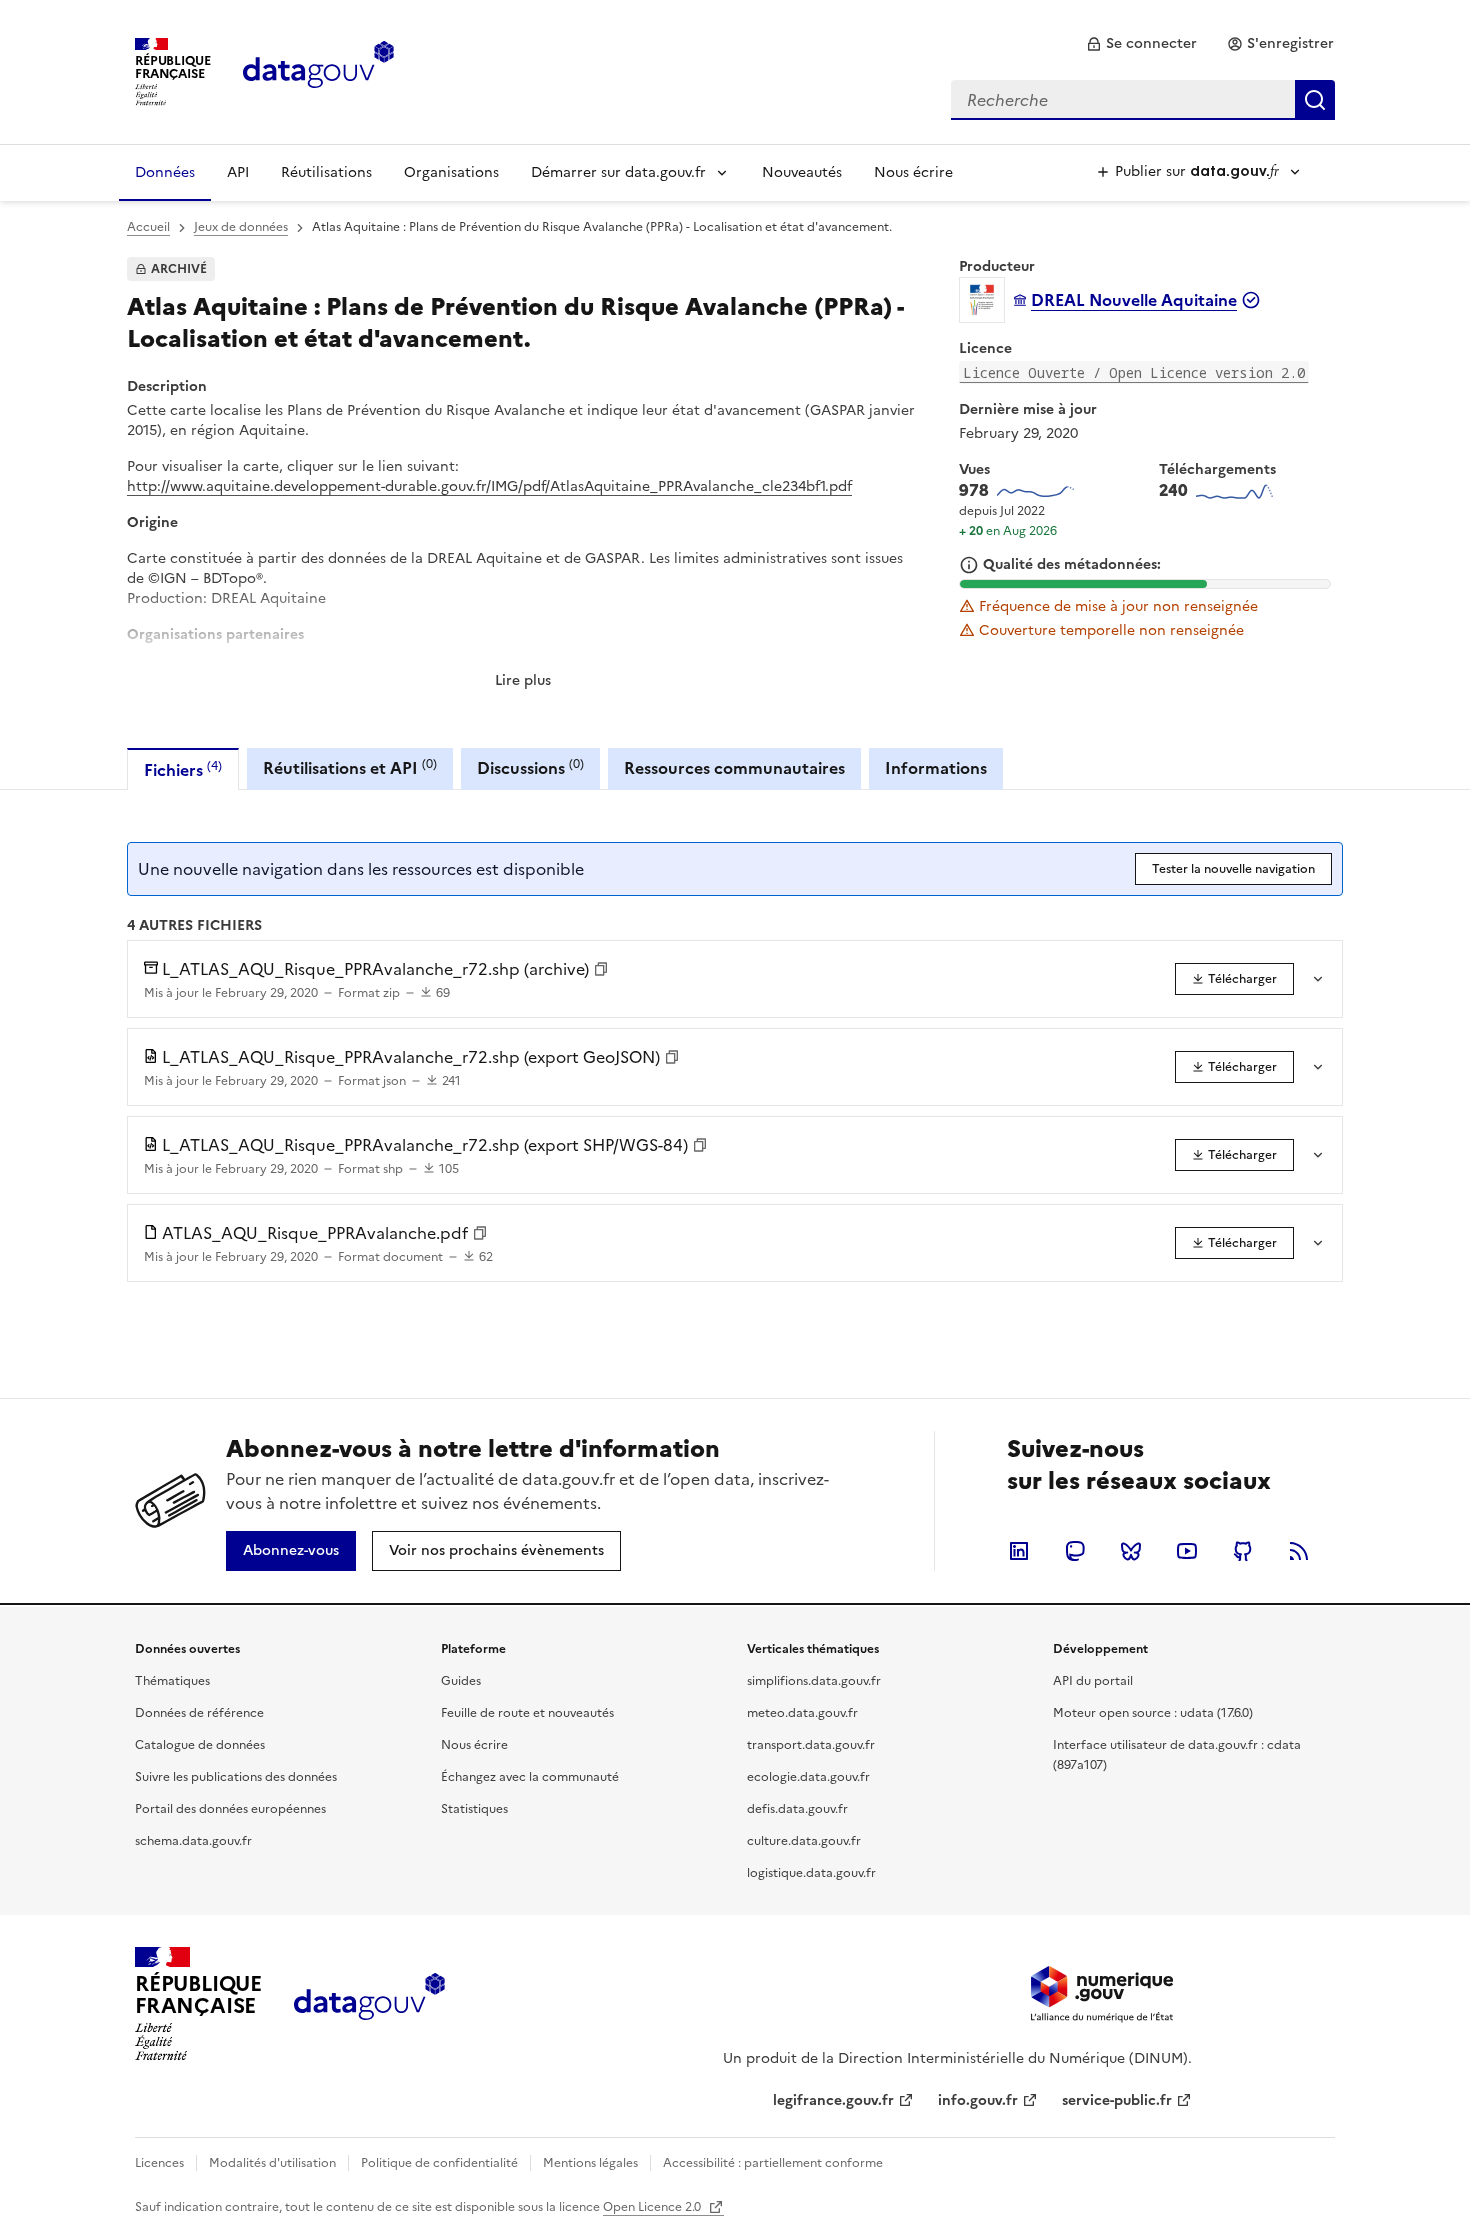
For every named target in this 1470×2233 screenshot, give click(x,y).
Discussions (530, 767)
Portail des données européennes (230, 1809)
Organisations (451, 172)
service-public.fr (1117, 2100)
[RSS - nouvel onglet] (1299, 1551)
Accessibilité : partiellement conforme (773, 2163)
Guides (461, 1681)
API (238, 172)
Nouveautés (802, 172)
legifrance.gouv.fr (833, 2100)
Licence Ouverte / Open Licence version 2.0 (1134, 372)
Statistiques (474, 1809)
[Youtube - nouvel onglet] (1187, 1551)
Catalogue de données (200, 1745)
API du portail (1093, 1681)
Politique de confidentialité (439, 2163)
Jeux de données (241, 227)
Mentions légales (590, 2163)
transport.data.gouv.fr (811, 1745)
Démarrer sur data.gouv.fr (618, 172)
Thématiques (172, 1681)
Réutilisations (326, 172)
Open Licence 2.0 (653, 2207)
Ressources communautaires (734, 768)
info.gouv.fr (978, 2100)
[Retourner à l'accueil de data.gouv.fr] (318, 70)
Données (165, 172)
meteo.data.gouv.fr (802, 1713)
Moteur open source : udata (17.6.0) (1153, 1713)
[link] (1141, 44)
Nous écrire (913, 172)
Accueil (148, 227)
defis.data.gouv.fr (797, 1809)
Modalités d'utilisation (272, 2163)
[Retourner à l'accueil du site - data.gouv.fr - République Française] (369, 2004)
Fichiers (183, 769)
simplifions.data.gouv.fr (814, 1681)
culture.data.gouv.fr (804, 1841)
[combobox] (1143, 100)
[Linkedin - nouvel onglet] (1019, 1551)
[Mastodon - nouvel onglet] (1075, 1551)
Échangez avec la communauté (530, 1777)
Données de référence (199, 1713)
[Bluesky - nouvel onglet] (1131, 1551)
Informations (936, 768)
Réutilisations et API (350, 767)
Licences (159, 2163)
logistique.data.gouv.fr (811, 1873)
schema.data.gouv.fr (193, 1841)
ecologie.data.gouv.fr (808, 1777)
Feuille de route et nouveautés (527, 1713)
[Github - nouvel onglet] (1243, 1551)
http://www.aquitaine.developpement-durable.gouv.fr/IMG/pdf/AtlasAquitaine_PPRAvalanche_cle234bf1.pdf (489, 486)
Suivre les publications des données (236, 1777)
